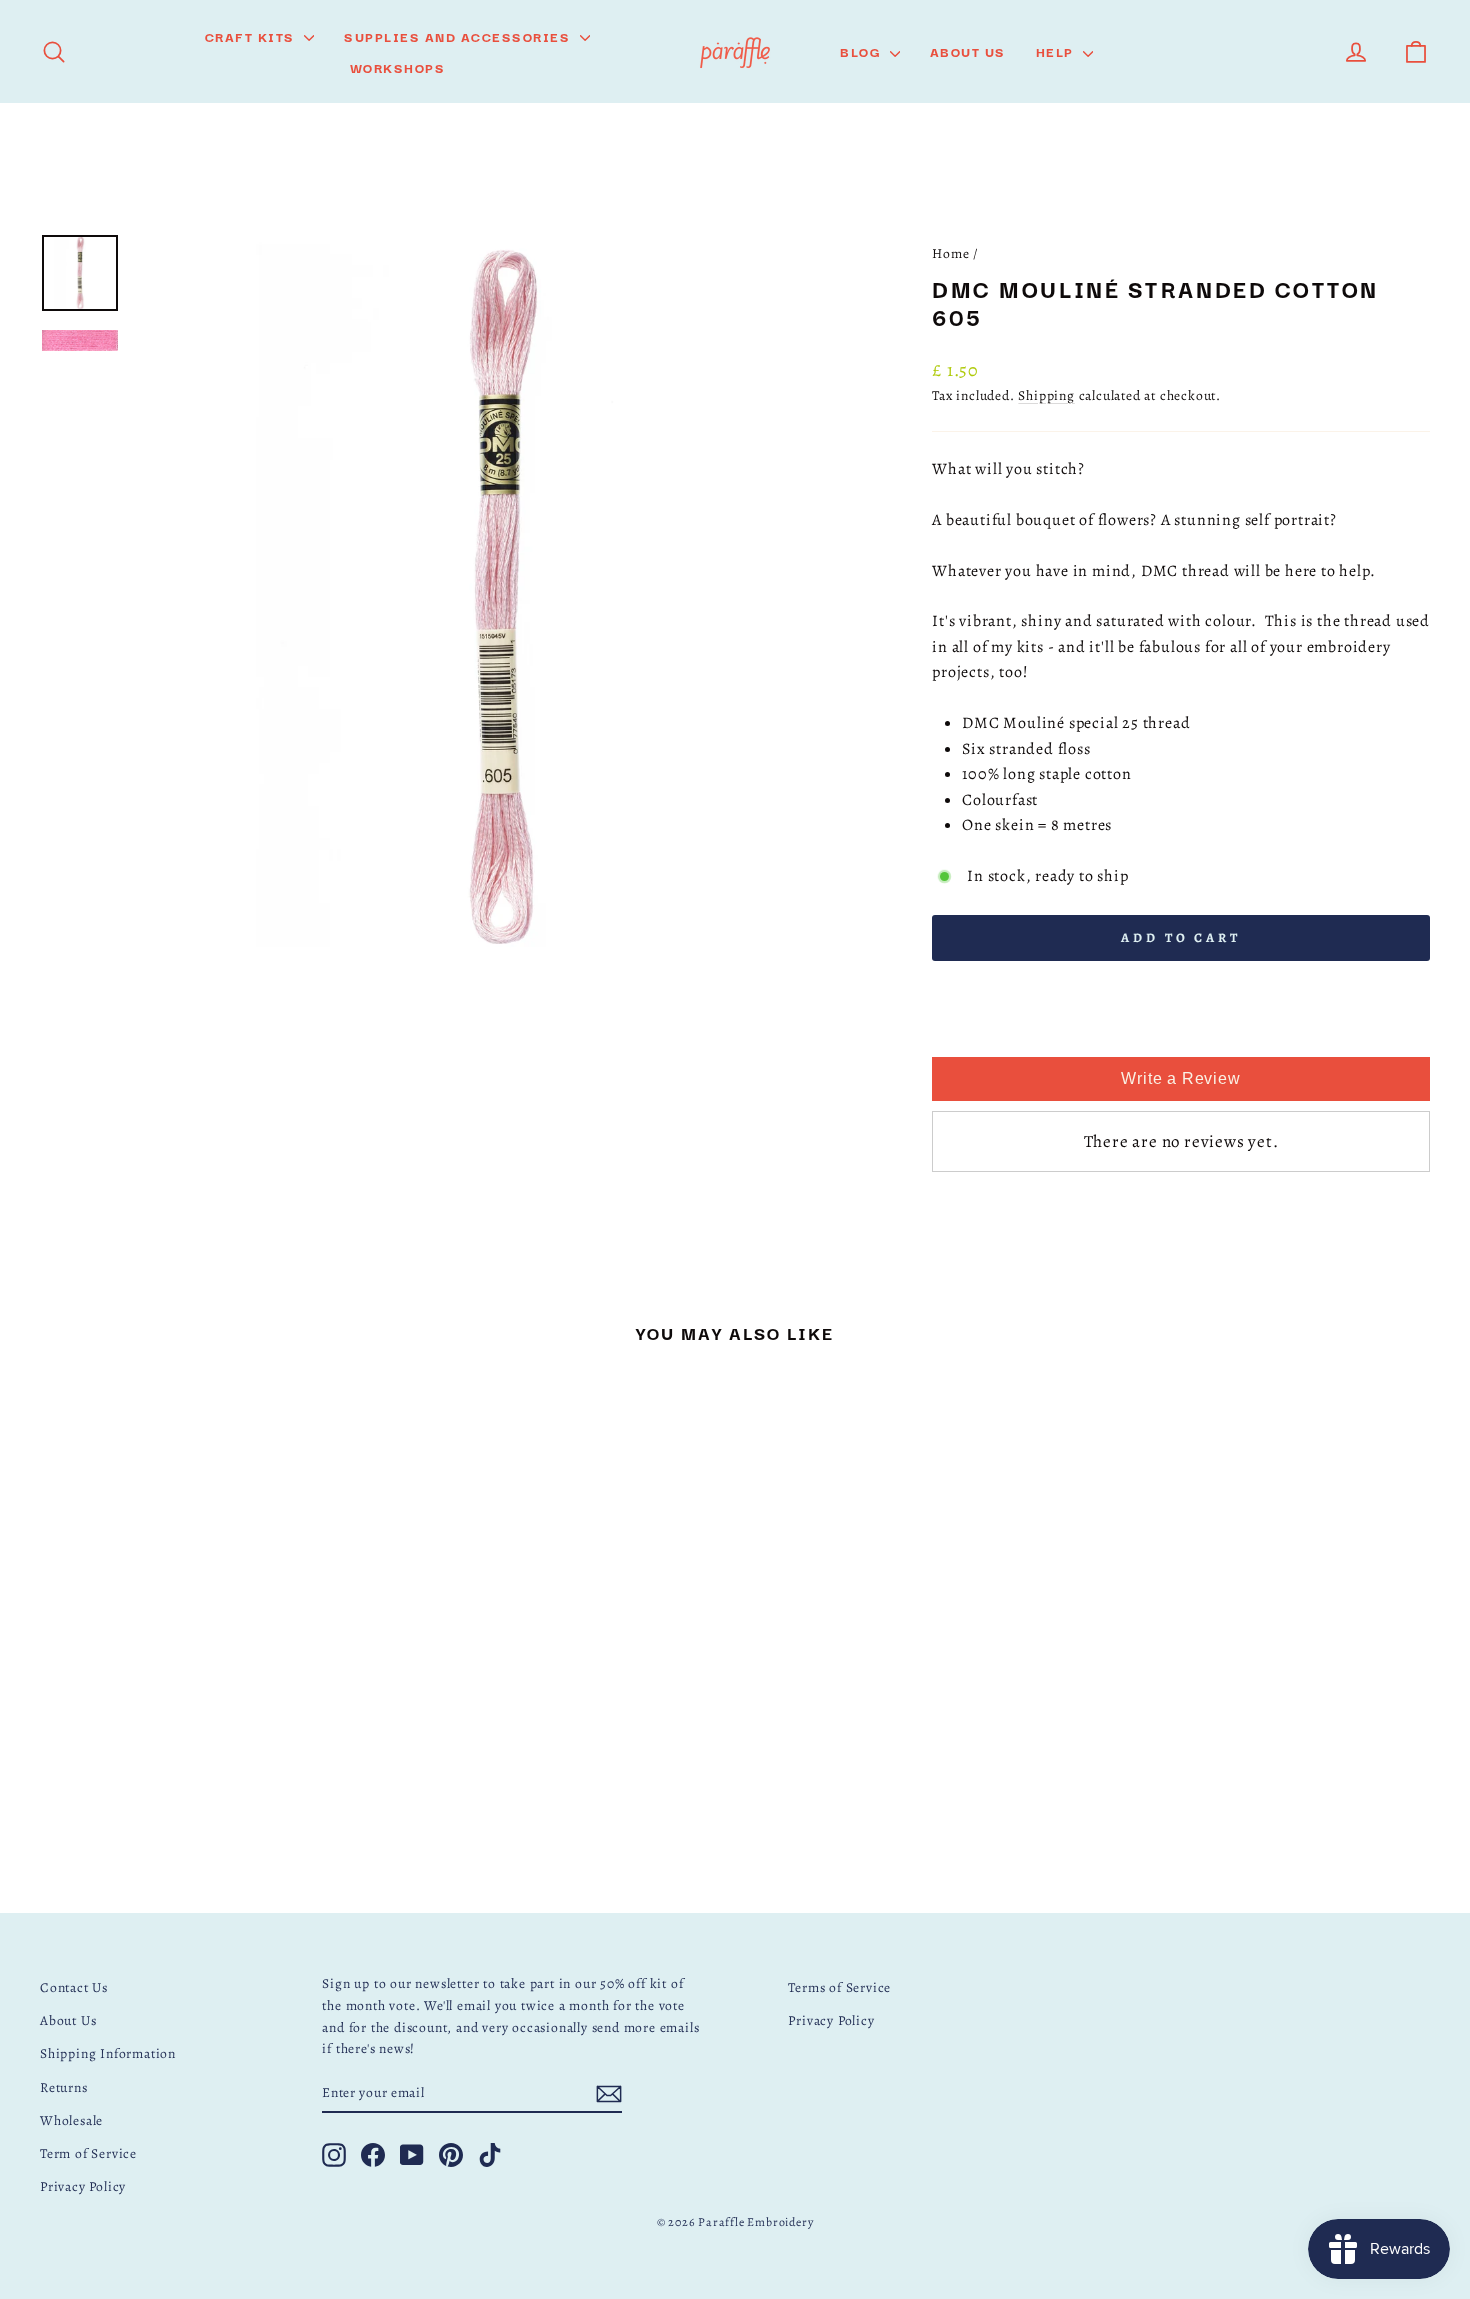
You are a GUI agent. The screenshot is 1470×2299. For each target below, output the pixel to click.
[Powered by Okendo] (982, 1035)
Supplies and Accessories (459, 36)
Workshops (398, 67)
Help (1057, 51)
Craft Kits (252, 36)
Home (950, 253)
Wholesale (71, 2120)
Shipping (1046, 395)
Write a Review (1180, 1078)
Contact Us (74, 1987)
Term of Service (88, 2153)
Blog (862, 51)
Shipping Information (108, 2053)
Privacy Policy (83, 2186)
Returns (64, 2087)
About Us (968, 51)
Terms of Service (839, 1987)
